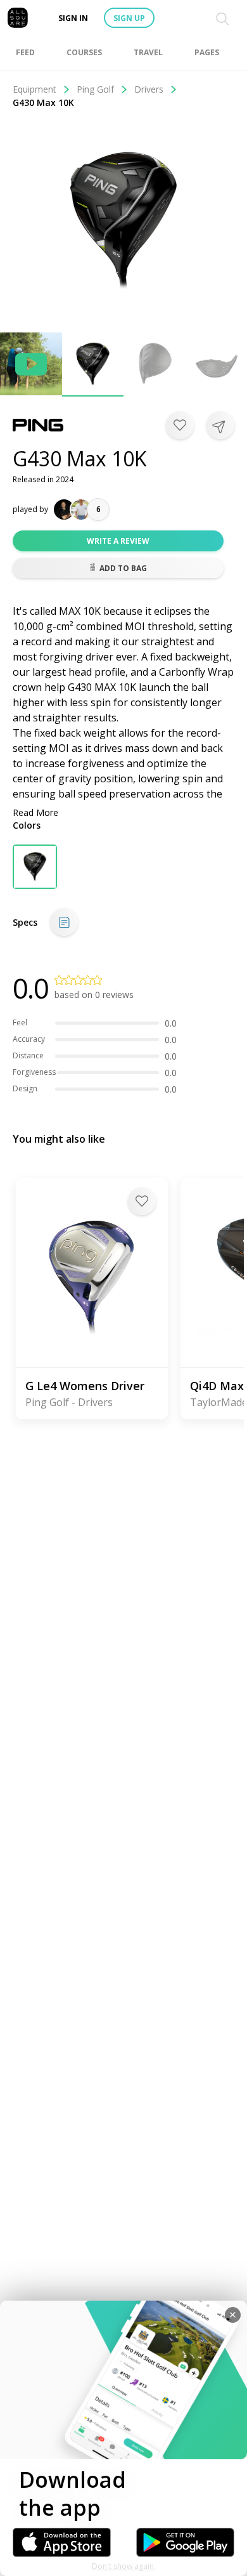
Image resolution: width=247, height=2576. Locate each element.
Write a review (118, 541)
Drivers (149, 89)
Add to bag (123, 568)
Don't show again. (124, 2566)
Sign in (73, 18)
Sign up (129, 18)
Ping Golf (95, 89)
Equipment (35, 89)
